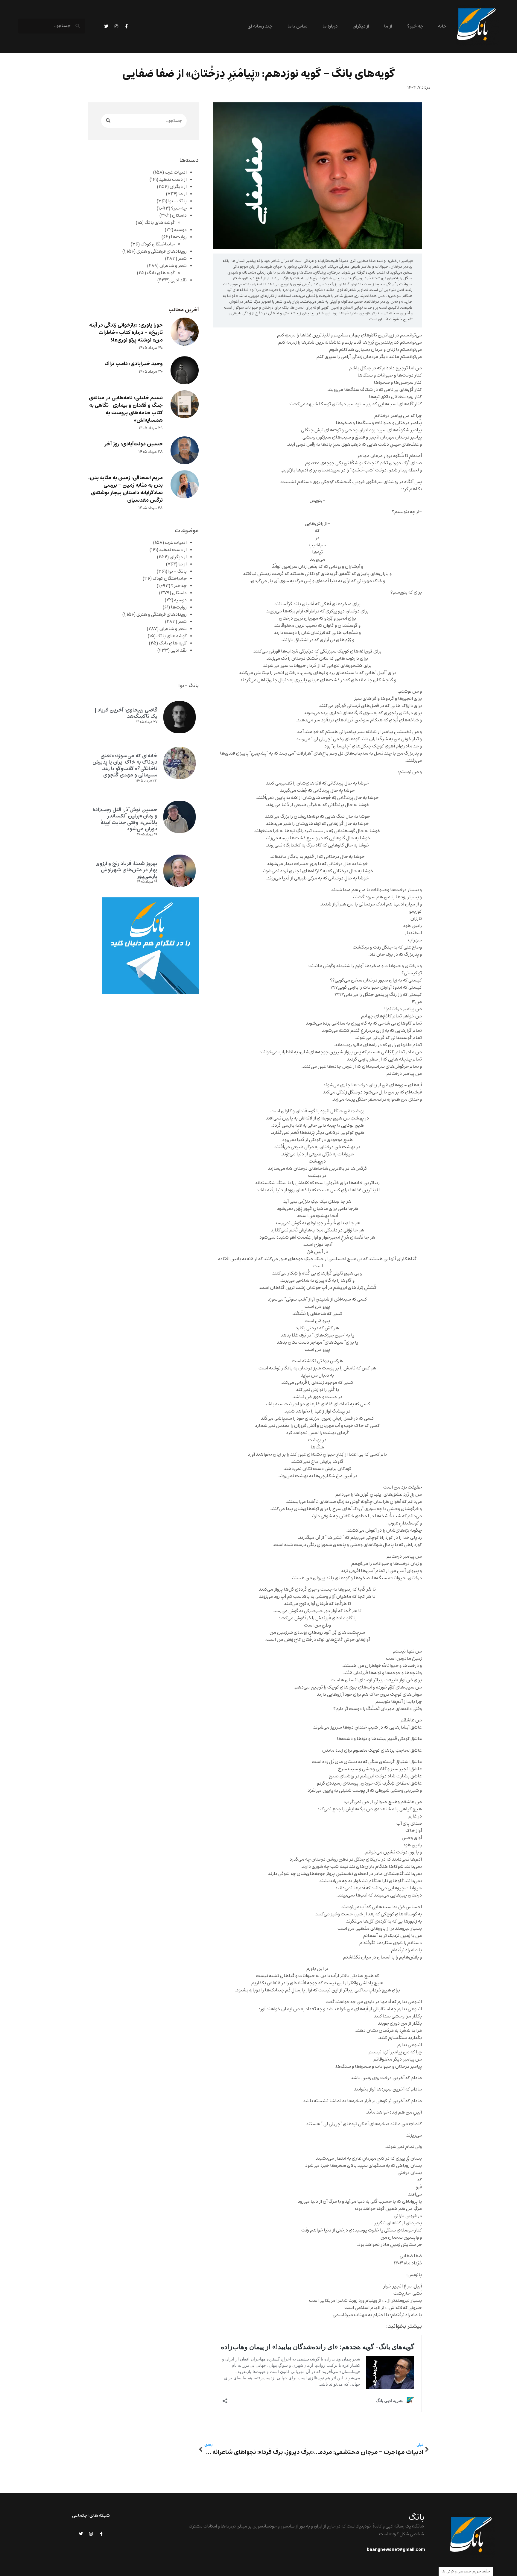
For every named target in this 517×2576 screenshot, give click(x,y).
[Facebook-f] (127, 26)
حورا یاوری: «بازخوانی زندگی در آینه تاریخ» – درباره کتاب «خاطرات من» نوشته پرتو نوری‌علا (126, 333)
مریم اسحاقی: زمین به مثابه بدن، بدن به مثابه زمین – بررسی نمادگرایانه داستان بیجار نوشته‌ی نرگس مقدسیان (126, 489)
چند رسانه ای (260, 26)
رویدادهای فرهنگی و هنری (162, 251)
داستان (179, 216)
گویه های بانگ (161, 273)
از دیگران (361, 26)
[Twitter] (106, 26)
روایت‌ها (179, 237)
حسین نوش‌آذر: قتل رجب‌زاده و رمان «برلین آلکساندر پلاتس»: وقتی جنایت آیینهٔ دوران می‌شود (125, 819)
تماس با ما (298, 26)
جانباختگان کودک (158, 244)
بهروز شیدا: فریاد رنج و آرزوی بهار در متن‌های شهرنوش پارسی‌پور (126, 870)
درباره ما (330, 26)
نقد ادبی (179, 280)
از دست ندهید (173, 180)
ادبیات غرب (176, 172)
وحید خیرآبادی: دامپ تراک (134, 364)
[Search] (108, 121)
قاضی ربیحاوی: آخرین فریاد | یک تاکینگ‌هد (126, 713)
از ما (388, 26)
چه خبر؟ (415, 26)
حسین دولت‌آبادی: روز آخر (134, 444)
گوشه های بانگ (160, 223)
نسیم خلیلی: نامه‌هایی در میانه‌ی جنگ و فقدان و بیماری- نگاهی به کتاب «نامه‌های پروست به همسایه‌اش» (126, 409)
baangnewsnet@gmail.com (396, 2550)
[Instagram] (116, 26)
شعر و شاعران (173, 266)
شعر (182, 259)
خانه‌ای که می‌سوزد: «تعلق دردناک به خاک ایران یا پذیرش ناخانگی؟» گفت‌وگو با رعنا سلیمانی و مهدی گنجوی (125, 766)
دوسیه (180, 230)
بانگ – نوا (177, 201)
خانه (442, 26)
